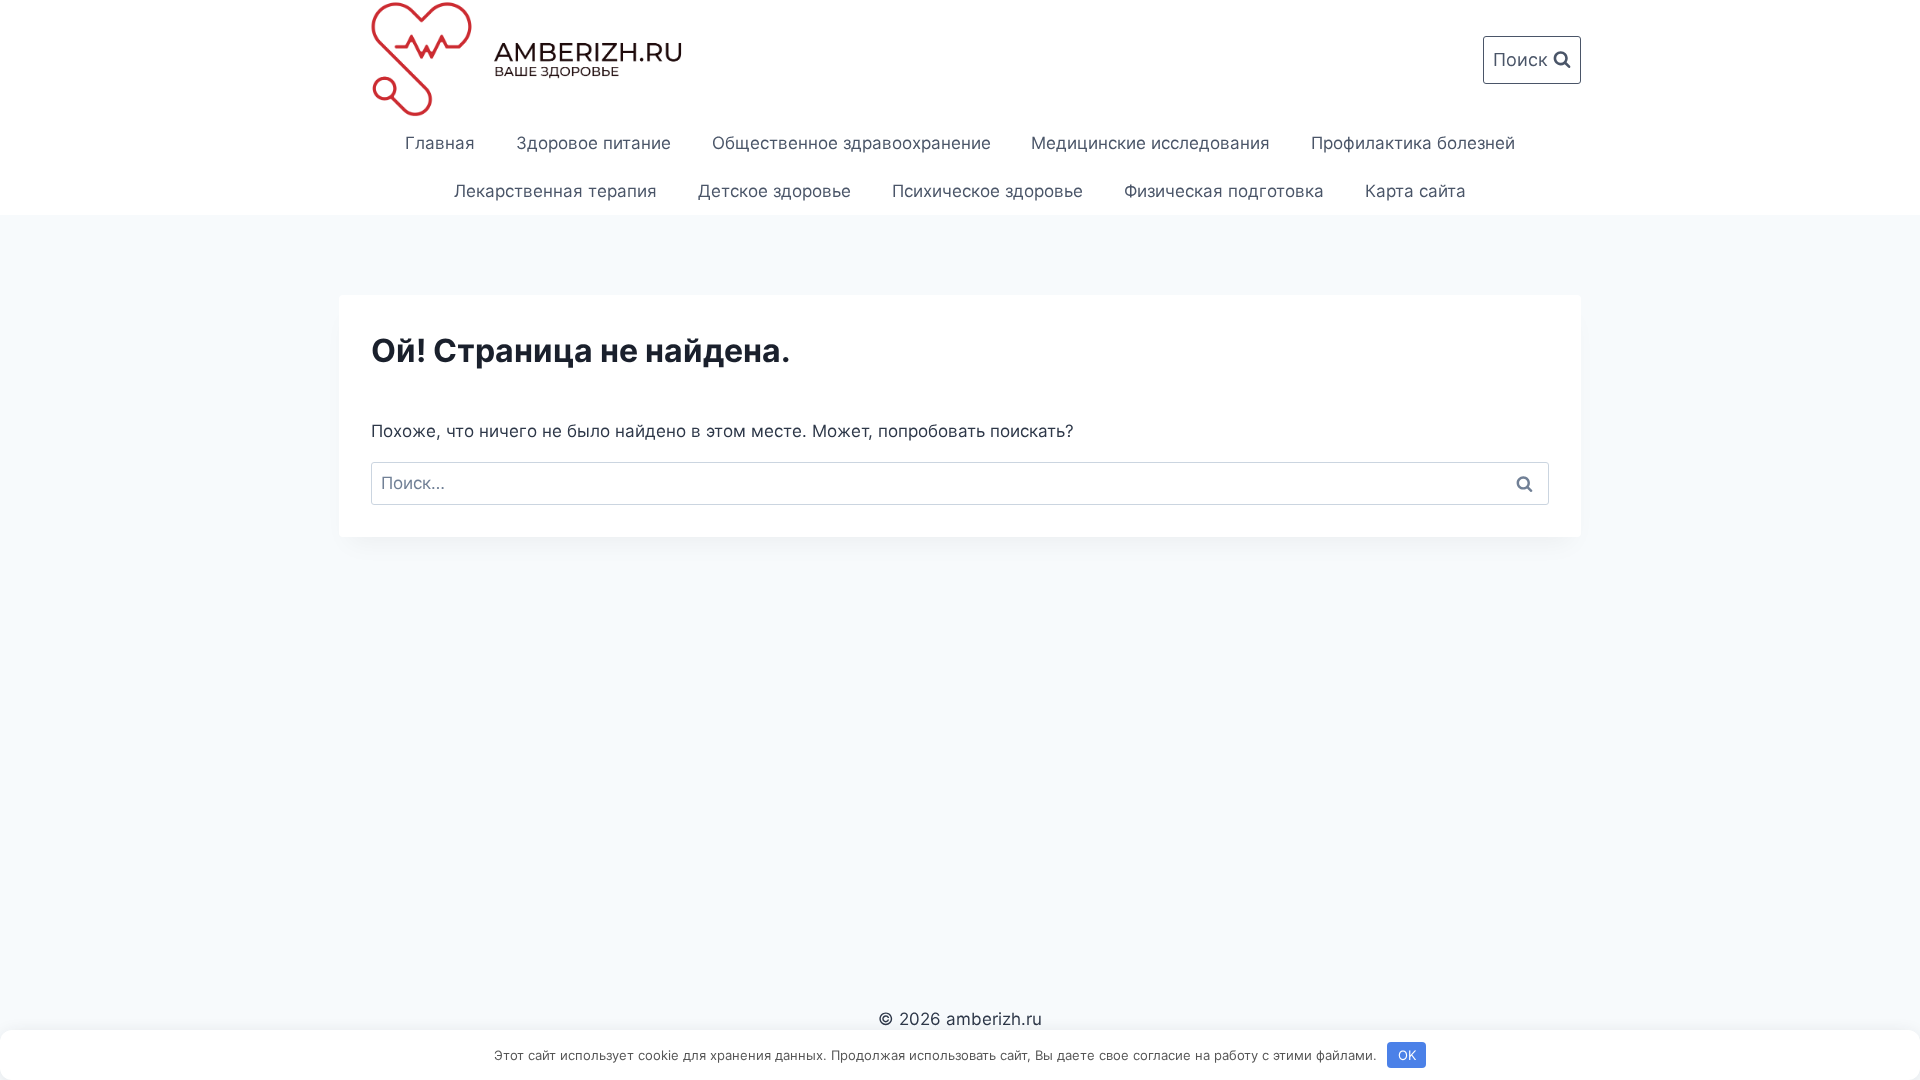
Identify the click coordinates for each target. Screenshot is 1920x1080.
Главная (440, 143)
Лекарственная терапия (555, 191)
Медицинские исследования (1150, 143)
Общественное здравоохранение (851, 143)
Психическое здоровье (987, 191)
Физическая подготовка (1224, 191)
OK (1407, 1055)
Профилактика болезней (1413, 143)
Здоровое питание (593, 143)
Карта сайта (1415, 191)
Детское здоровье (774, 191)
